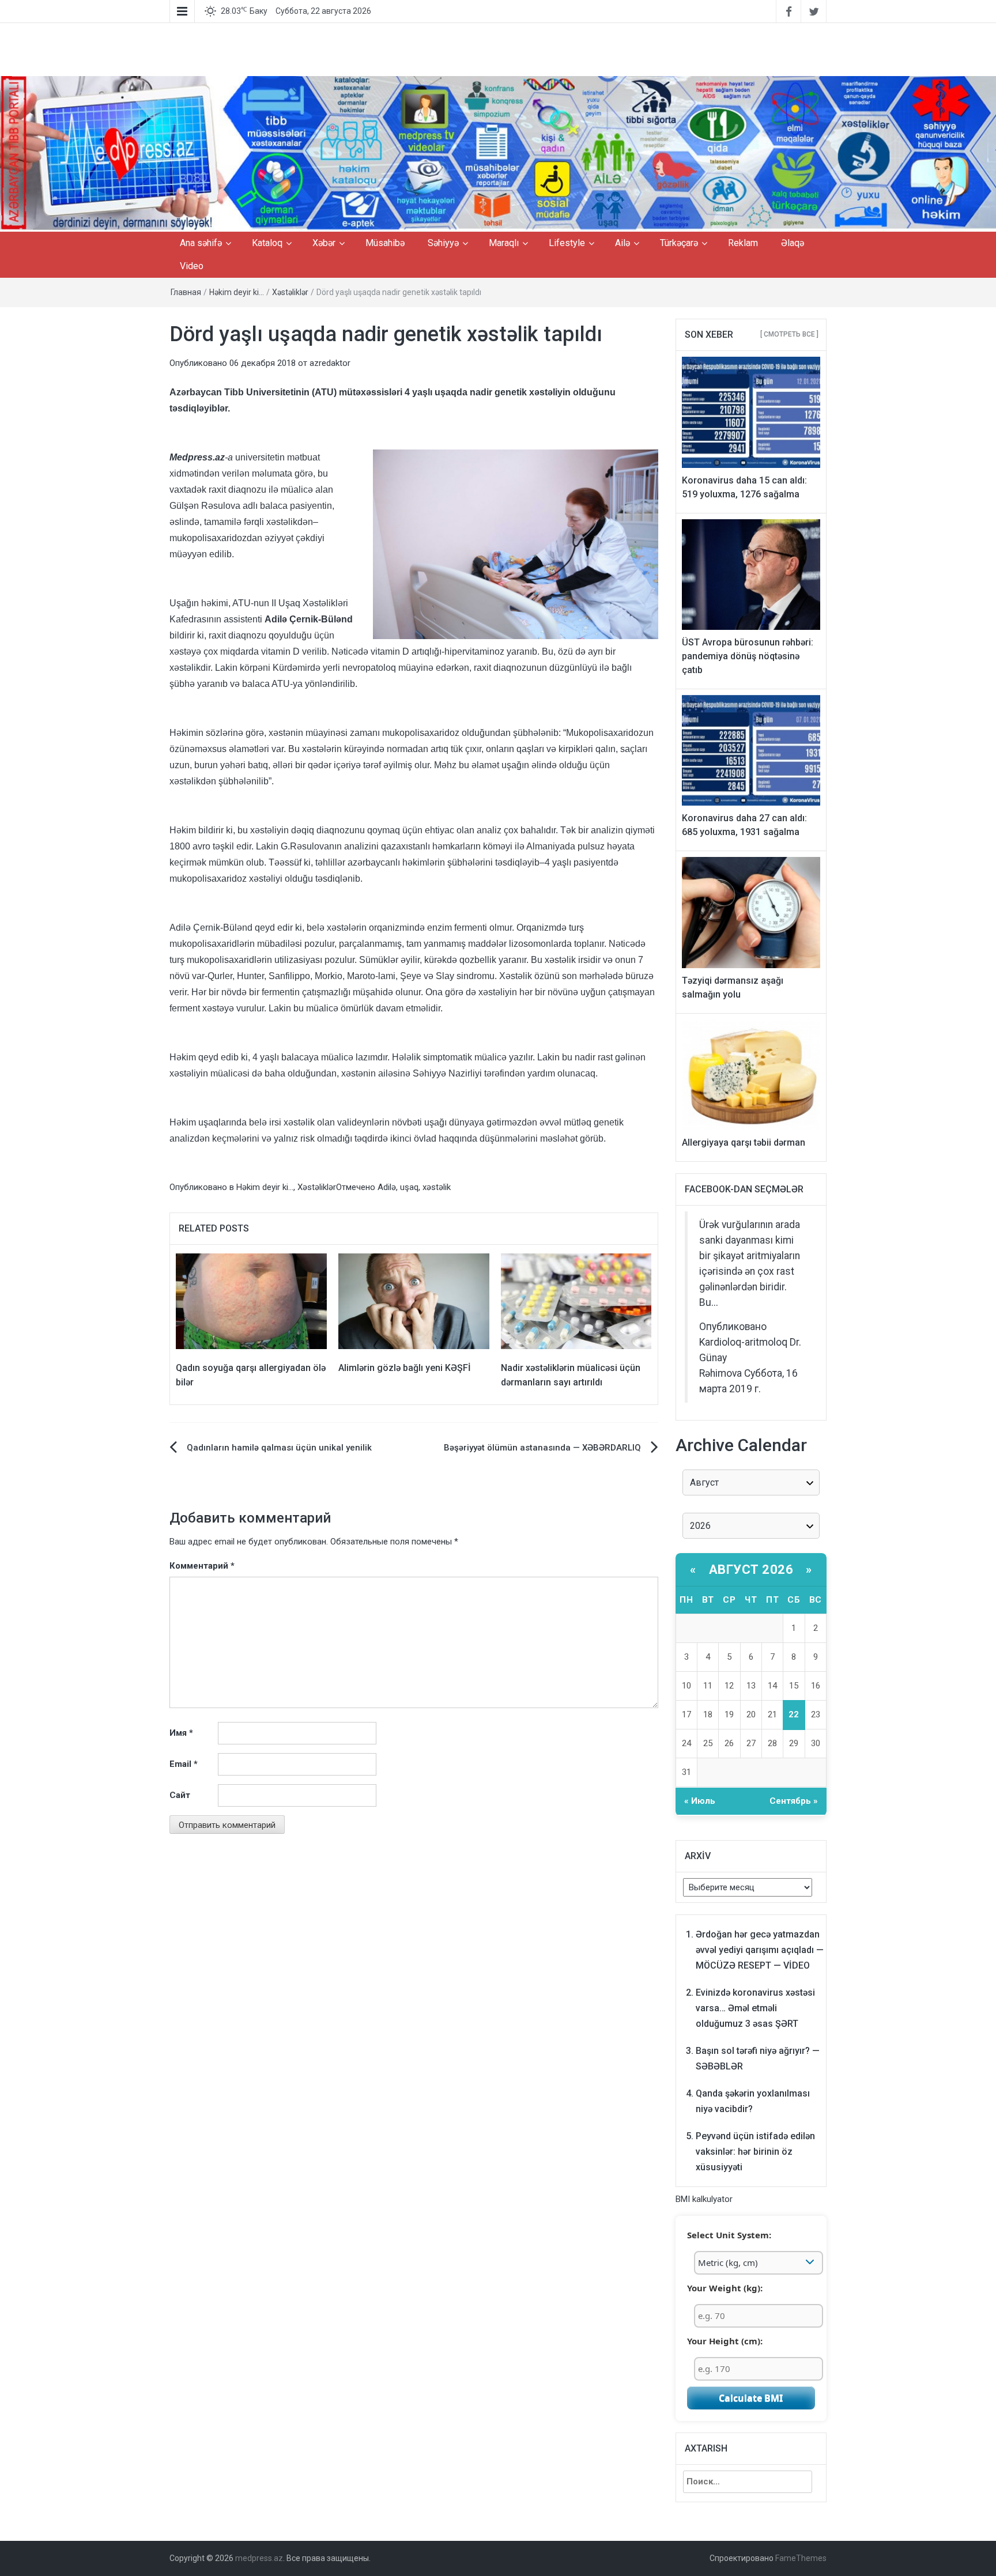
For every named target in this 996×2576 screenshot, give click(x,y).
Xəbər (324, 243)
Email (184, 1764)
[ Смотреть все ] (789, 334)
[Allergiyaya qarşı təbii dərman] (751, 1074)
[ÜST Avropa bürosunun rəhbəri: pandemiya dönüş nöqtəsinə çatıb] (751, 574)
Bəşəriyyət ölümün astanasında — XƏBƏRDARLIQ (542, 1448)
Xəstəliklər (290, 292)
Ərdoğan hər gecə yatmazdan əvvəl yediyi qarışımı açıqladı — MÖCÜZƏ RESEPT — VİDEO (760, 1950)
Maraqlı (504, 243)
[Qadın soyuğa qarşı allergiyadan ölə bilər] (251, 1301)
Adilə (387, 1187)
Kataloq (267, 243)
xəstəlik (437, 1187)
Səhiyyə (443, 243)
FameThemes (801, 2558)
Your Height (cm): (725, 2341)
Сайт (180, 1795)
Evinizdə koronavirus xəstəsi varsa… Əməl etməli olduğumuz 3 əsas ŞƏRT (755, 2008)
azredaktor (330, 363)
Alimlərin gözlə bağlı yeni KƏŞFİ (405, 1368)
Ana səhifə (201, 243)
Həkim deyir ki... (237, 292)
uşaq (409, 1187)
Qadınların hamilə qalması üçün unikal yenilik (279, 1448)
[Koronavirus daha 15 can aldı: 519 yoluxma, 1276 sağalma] (751, 411)
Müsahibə (385, 243)
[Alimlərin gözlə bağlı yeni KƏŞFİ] (414, 1301)
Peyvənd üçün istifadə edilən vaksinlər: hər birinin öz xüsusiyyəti (755, 2152)
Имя (181, 1733)
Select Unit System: (729, 2235)
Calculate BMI (751, 2398)
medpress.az (259, 2558)
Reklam (743, 243)
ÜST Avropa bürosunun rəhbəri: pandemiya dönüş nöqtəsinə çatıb (748, 656)
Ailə (622, 243)
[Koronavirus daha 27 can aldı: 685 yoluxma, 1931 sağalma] (751, 750)
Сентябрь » (794, 1801)
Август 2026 (751, 1570)
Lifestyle (567, 243)
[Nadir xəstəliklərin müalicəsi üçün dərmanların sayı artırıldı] (576, 1301)
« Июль (700, 1801)
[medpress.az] (498, 153)
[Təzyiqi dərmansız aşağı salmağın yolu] (751, 912)
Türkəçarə (679, 243)
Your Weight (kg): (725, 2288)
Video (192, 266)
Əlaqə (793, 243)
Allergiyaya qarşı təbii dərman (744, 1142)
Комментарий (202, 1566)
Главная (186, 292)
